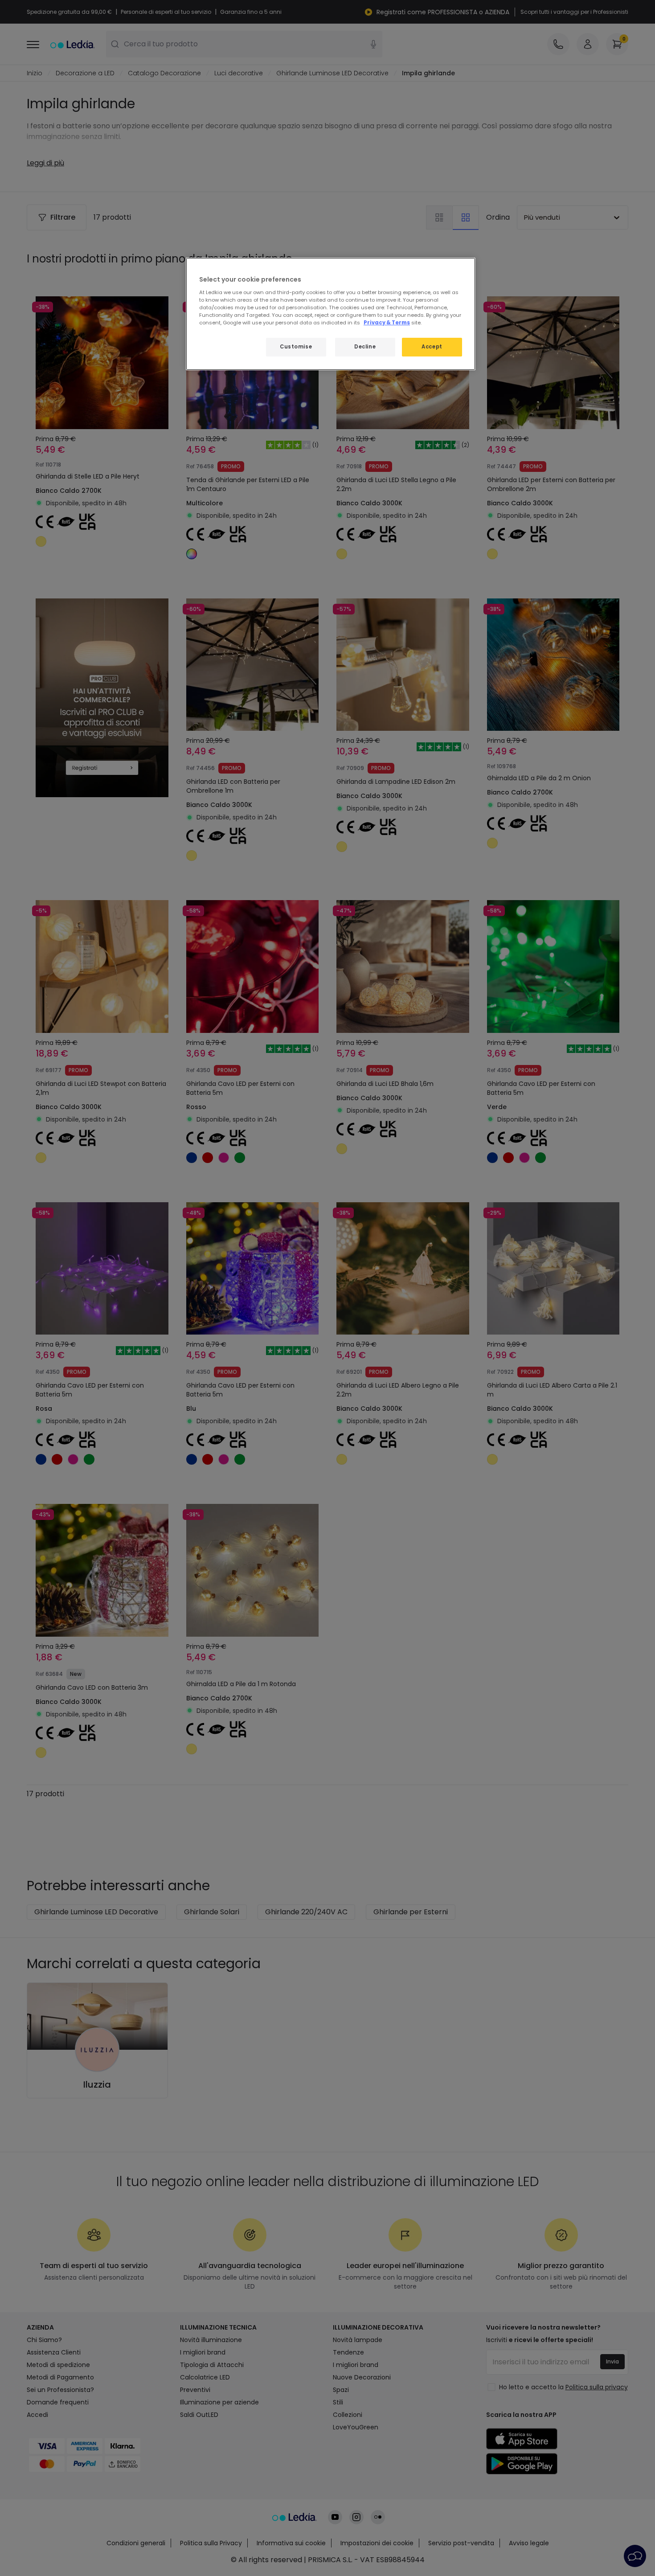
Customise (296, 347)
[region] (331, 314)
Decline (365, 347)
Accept (432, 347)
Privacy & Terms (387, 323)
